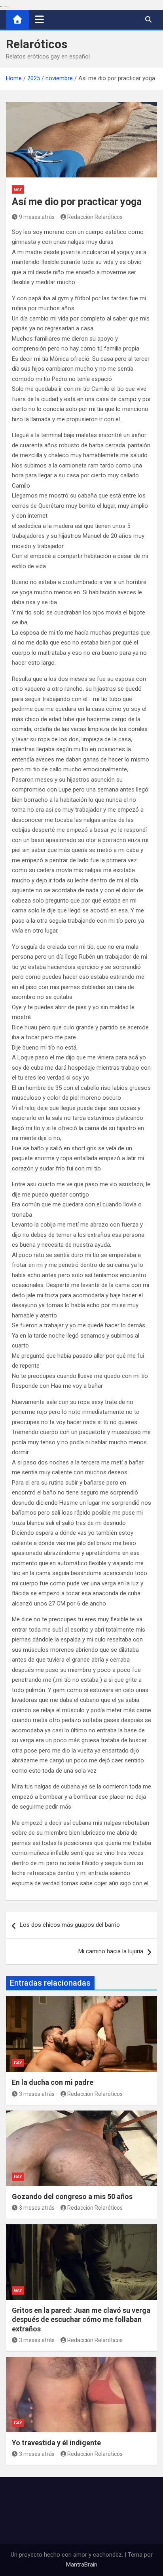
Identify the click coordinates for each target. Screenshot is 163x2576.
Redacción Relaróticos (95, 217)
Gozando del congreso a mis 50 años (72, 2196)
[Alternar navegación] (39, 19)
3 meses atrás (37, 2094)
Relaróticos (37, 44)
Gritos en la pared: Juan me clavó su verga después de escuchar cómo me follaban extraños (81, 2320)
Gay (18, 189)
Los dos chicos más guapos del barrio (70, 1925)
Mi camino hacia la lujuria (111, 1951)
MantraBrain (82, 2565)
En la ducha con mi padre (53, 2082)
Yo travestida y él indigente (56, 2443)
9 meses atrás (37, 217)
